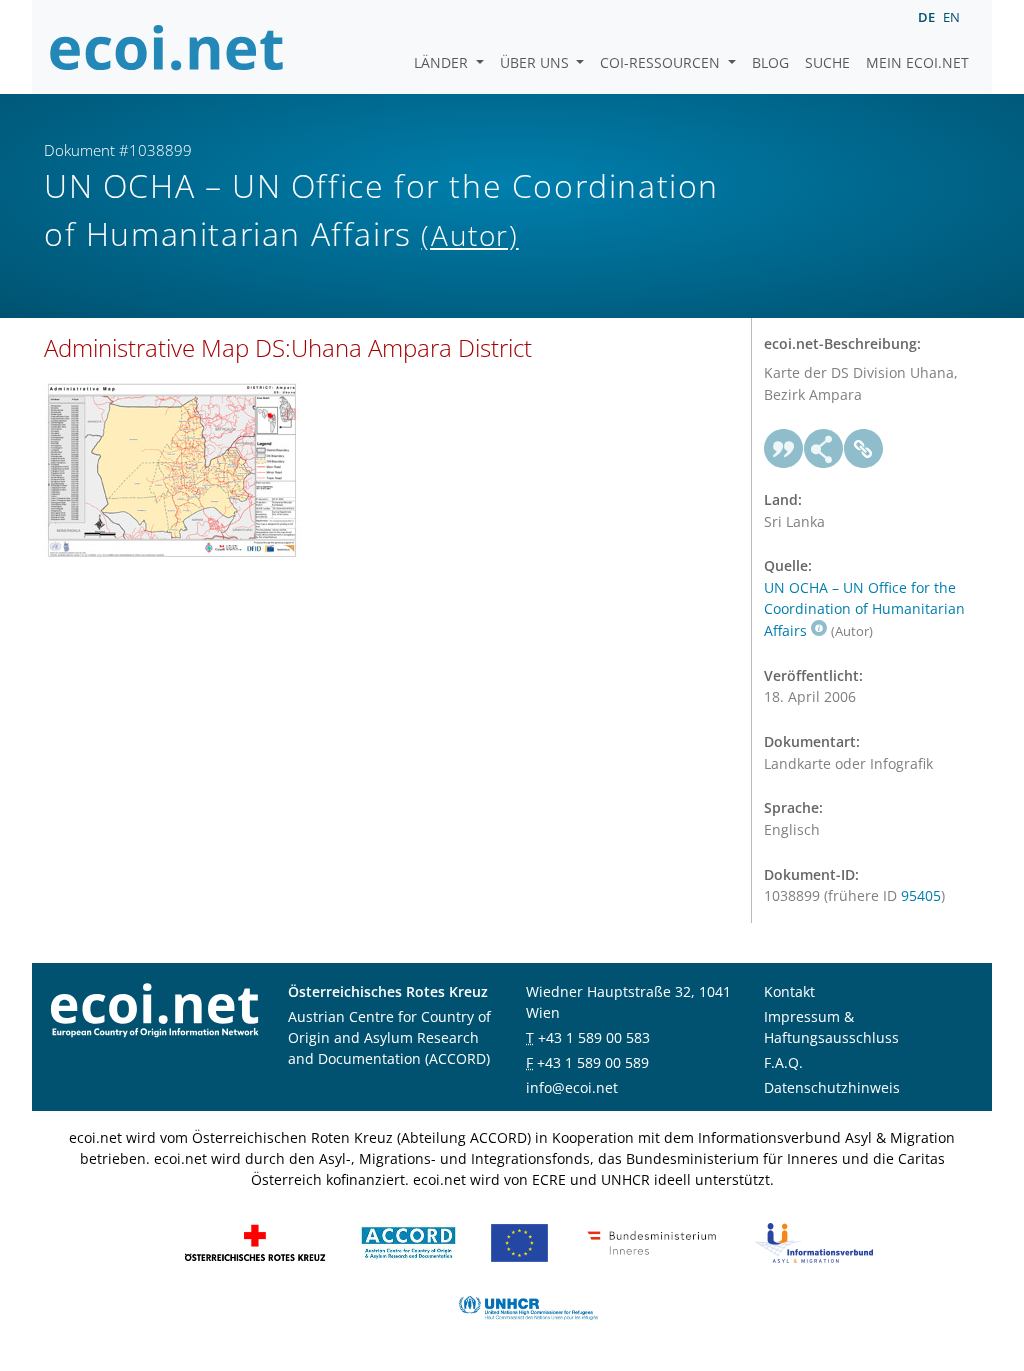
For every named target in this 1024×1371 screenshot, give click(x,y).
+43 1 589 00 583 (594, 1037)
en (951, 17)
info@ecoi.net (572, 1087)
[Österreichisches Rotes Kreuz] (255, 1241)
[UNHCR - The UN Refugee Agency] (528, 1306)
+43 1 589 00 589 (593, 1062)
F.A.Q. (783, 1062)
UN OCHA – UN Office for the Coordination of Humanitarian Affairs (864, 609)
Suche (827, 62)
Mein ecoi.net (917, 62)
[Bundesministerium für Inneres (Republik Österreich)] (652, 1241)
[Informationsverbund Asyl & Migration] (814, 1241)
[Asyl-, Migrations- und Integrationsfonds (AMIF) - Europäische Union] (519, 1241)
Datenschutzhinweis (832, 1087)
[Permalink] (864, 449)
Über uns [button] (536, 62)
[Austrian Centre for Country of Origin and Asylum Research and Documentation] (408, 1241)
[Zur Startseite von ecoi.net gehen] (167, 47)
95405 (921, 895)
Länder (443, 62)
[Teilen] (824, 449)
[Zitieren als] (784, 449)
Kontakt (789, 991)
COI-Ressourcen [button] (662, 62)
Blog (770, 62)
